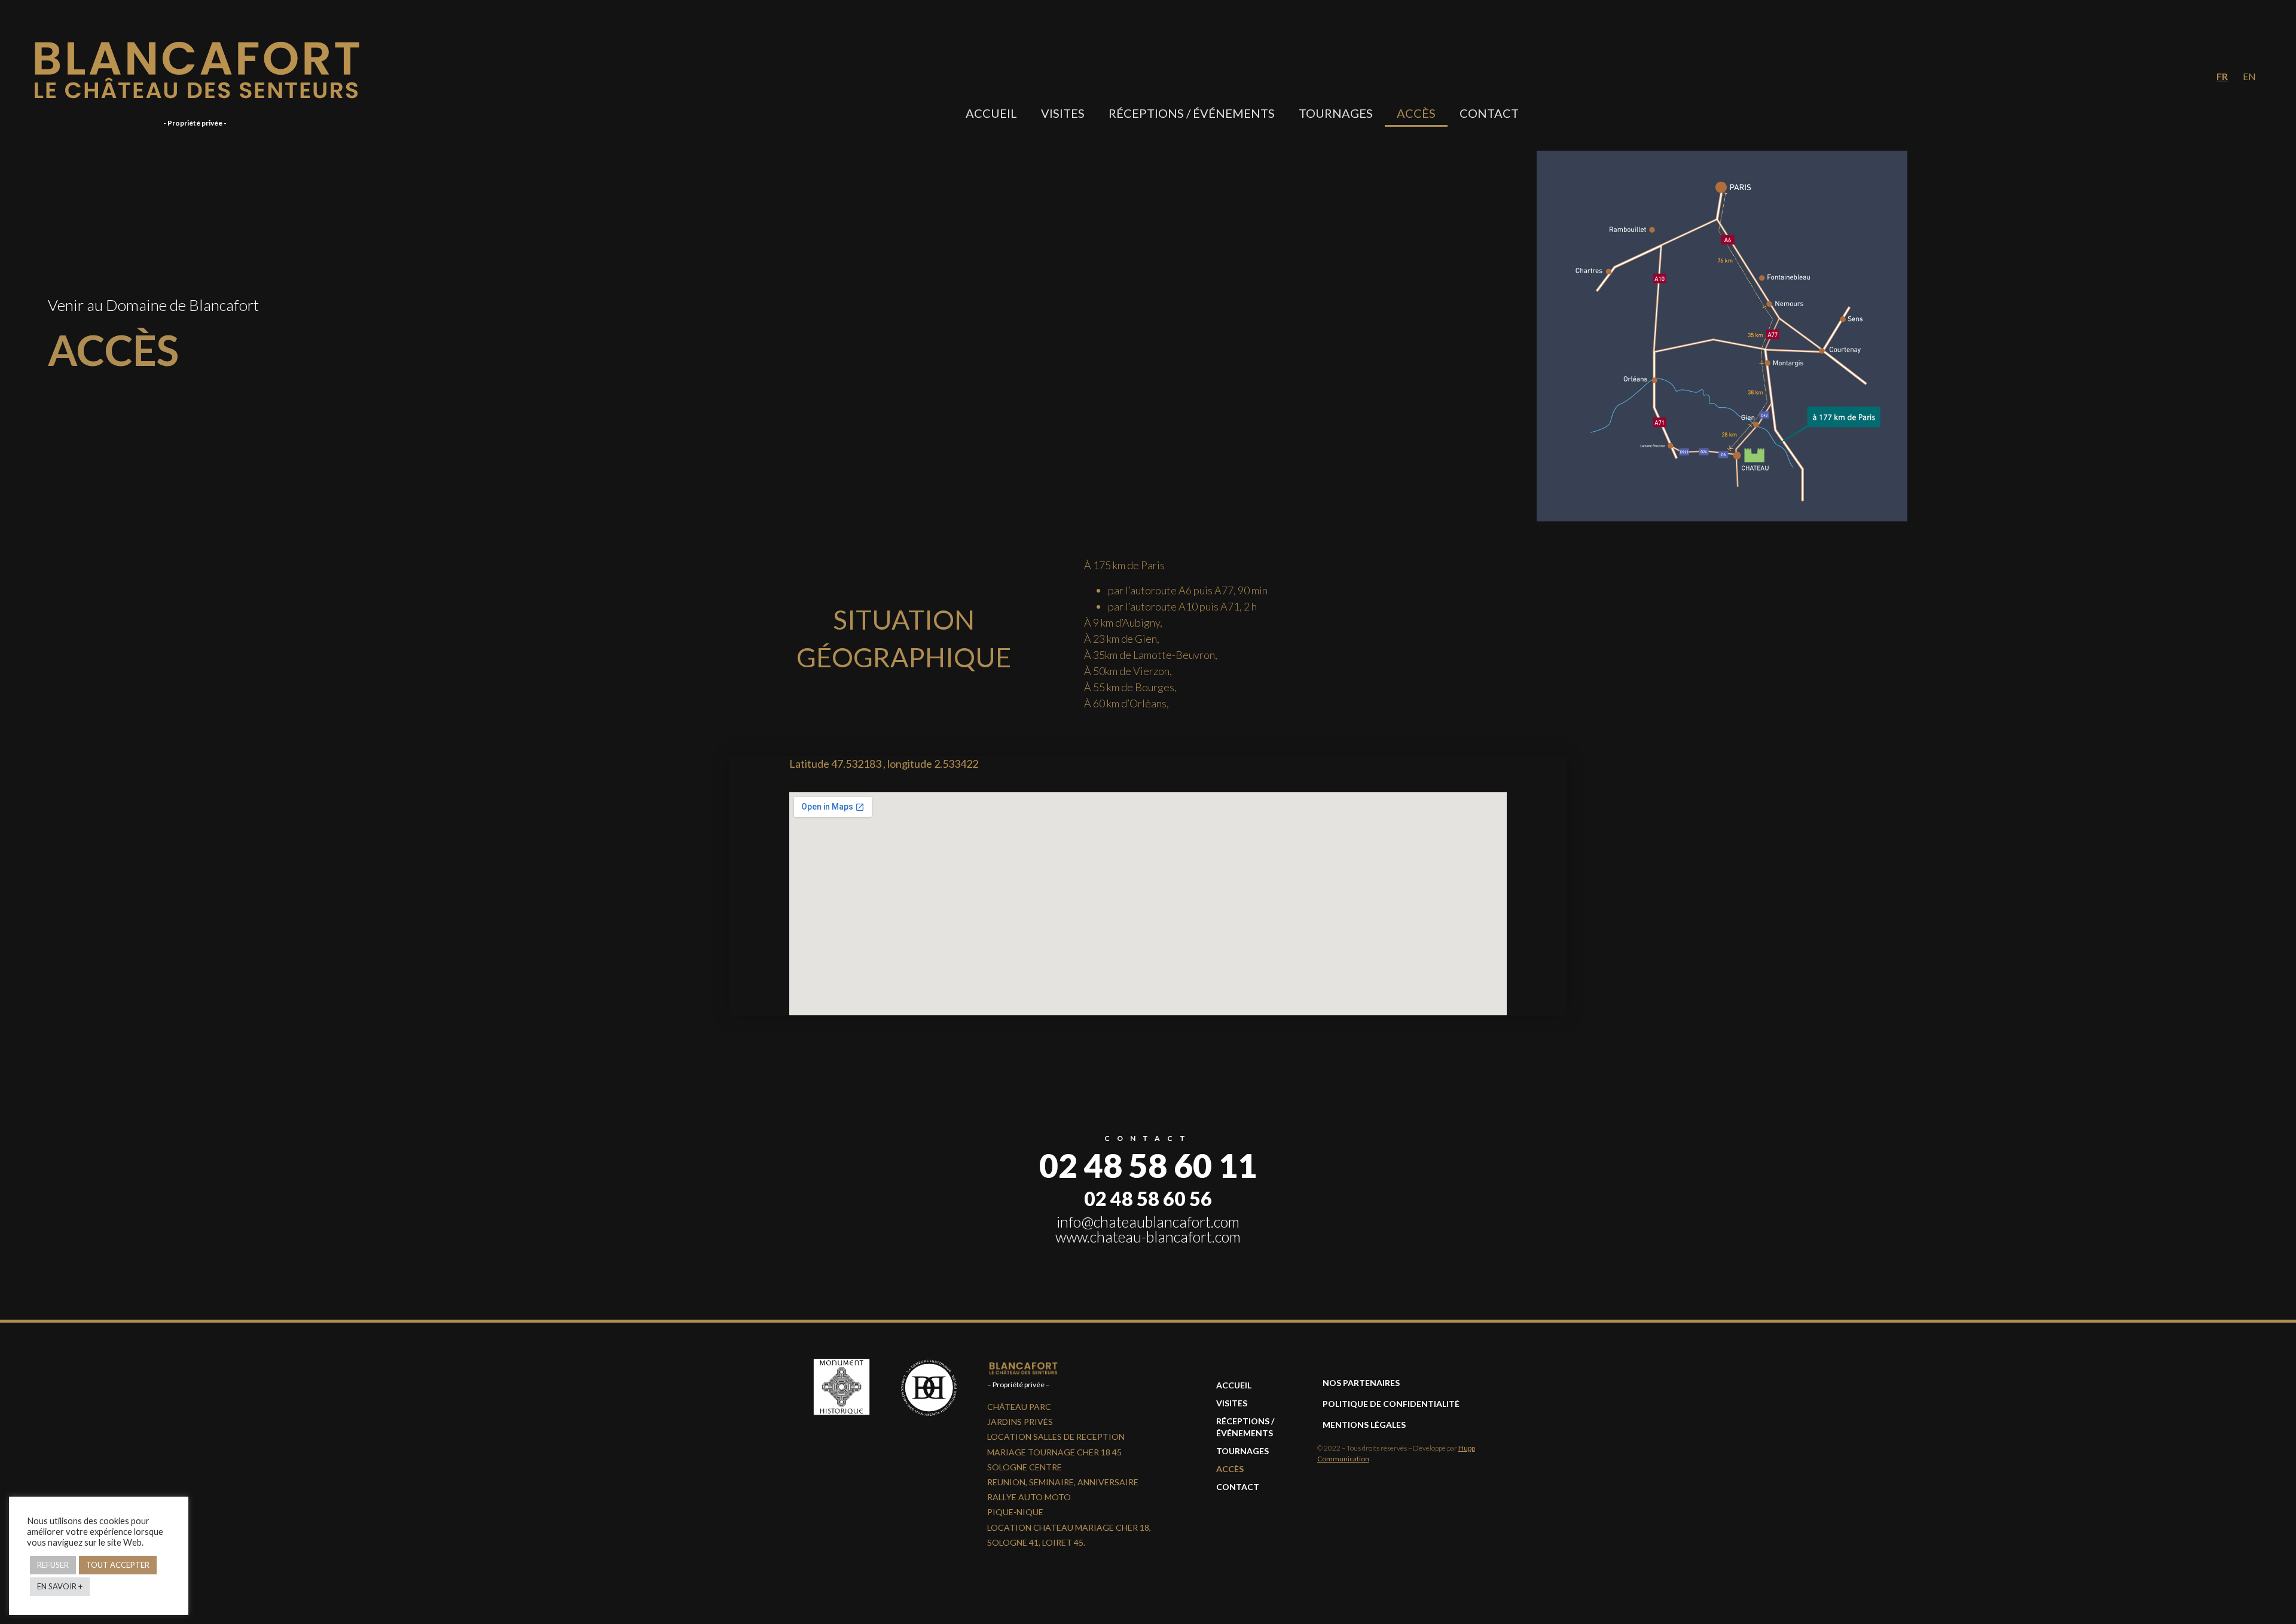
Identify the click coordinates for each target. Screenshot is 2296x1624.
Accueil (991, 113)
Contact (1489, 113)
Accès (1416, 113)
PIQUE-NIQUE (1015, 1512)
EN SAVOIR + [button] (60, 1586)
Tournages (1336, 113)
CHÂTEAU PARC (1019, 1407)
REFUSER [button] (53, 1565)
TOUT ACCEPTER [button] (118, 1565)
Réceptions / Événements (1192, 113)
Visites (1063, 113)
